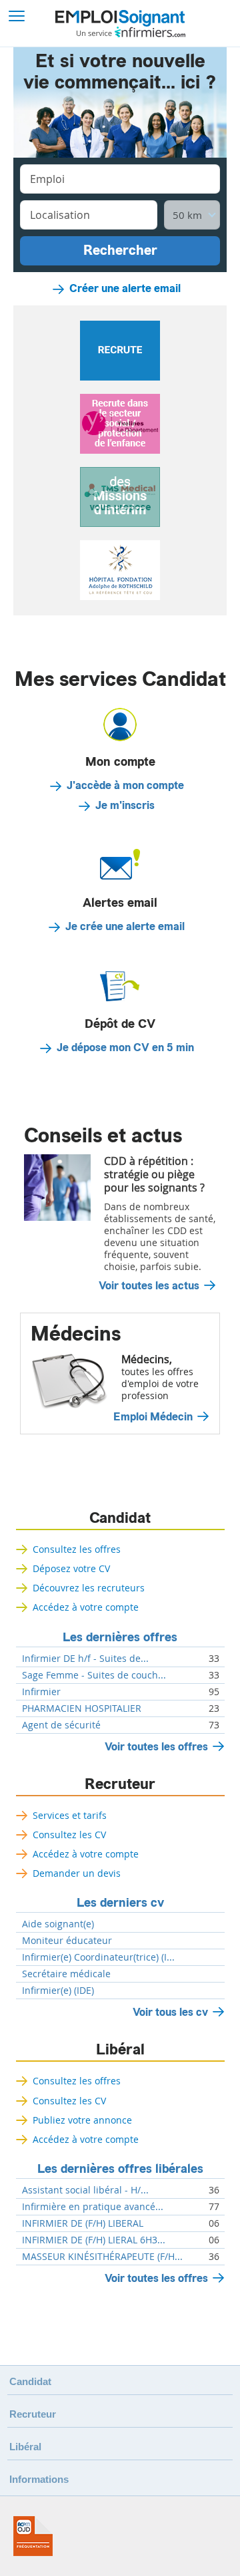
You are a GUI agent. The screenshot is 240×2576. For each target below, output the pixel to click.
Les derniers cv (120, 1903)
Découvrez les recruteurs (89, 1588)
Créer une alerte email (125, 289)
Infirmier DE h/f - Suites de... (85, 1659)
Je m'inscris (125, 806)
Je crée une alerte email (125, 927)
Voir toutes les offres (156, 1747)
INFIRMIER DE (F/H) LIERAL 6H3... (94, 2240)
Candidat (120, 1518)
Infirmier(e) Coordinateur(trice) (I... (98, 1957)
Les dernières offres (120, 1637)
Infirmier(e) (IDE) (58, 1991)
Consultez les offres (77, 1549)
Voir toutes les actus (149, 1286)
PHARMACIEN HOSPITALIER (82, 1708)
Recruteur (120, 1784)
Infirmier (41, 1692)
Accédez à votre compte (86, 1607)
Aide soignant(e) (58, 1924)
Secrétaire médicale (66, 1974)
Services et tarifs (70, 1815)
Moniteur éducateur (67, 1941)
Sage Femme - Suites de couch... (94, 1675)
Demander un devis (77, 1873)
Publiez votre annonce (82, 2120)
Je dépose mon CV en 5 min (125, 1048)
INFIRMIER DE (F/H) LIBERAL (83, 2223)
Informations (39, 2479)
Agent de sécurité (61, 1725)
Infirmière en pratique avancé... (93, 2207)
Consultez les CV (69, 1835)
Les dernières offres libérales (120, 2169)
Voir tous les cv (170, 2012)
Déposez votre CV (71, 1568)
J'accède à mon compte (125, 786)
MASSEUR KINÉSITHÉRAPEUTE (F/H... (102, 2257)
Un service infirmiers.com (131, 32)
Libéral (120, 2050)
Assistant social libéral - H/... (85, 2190)
